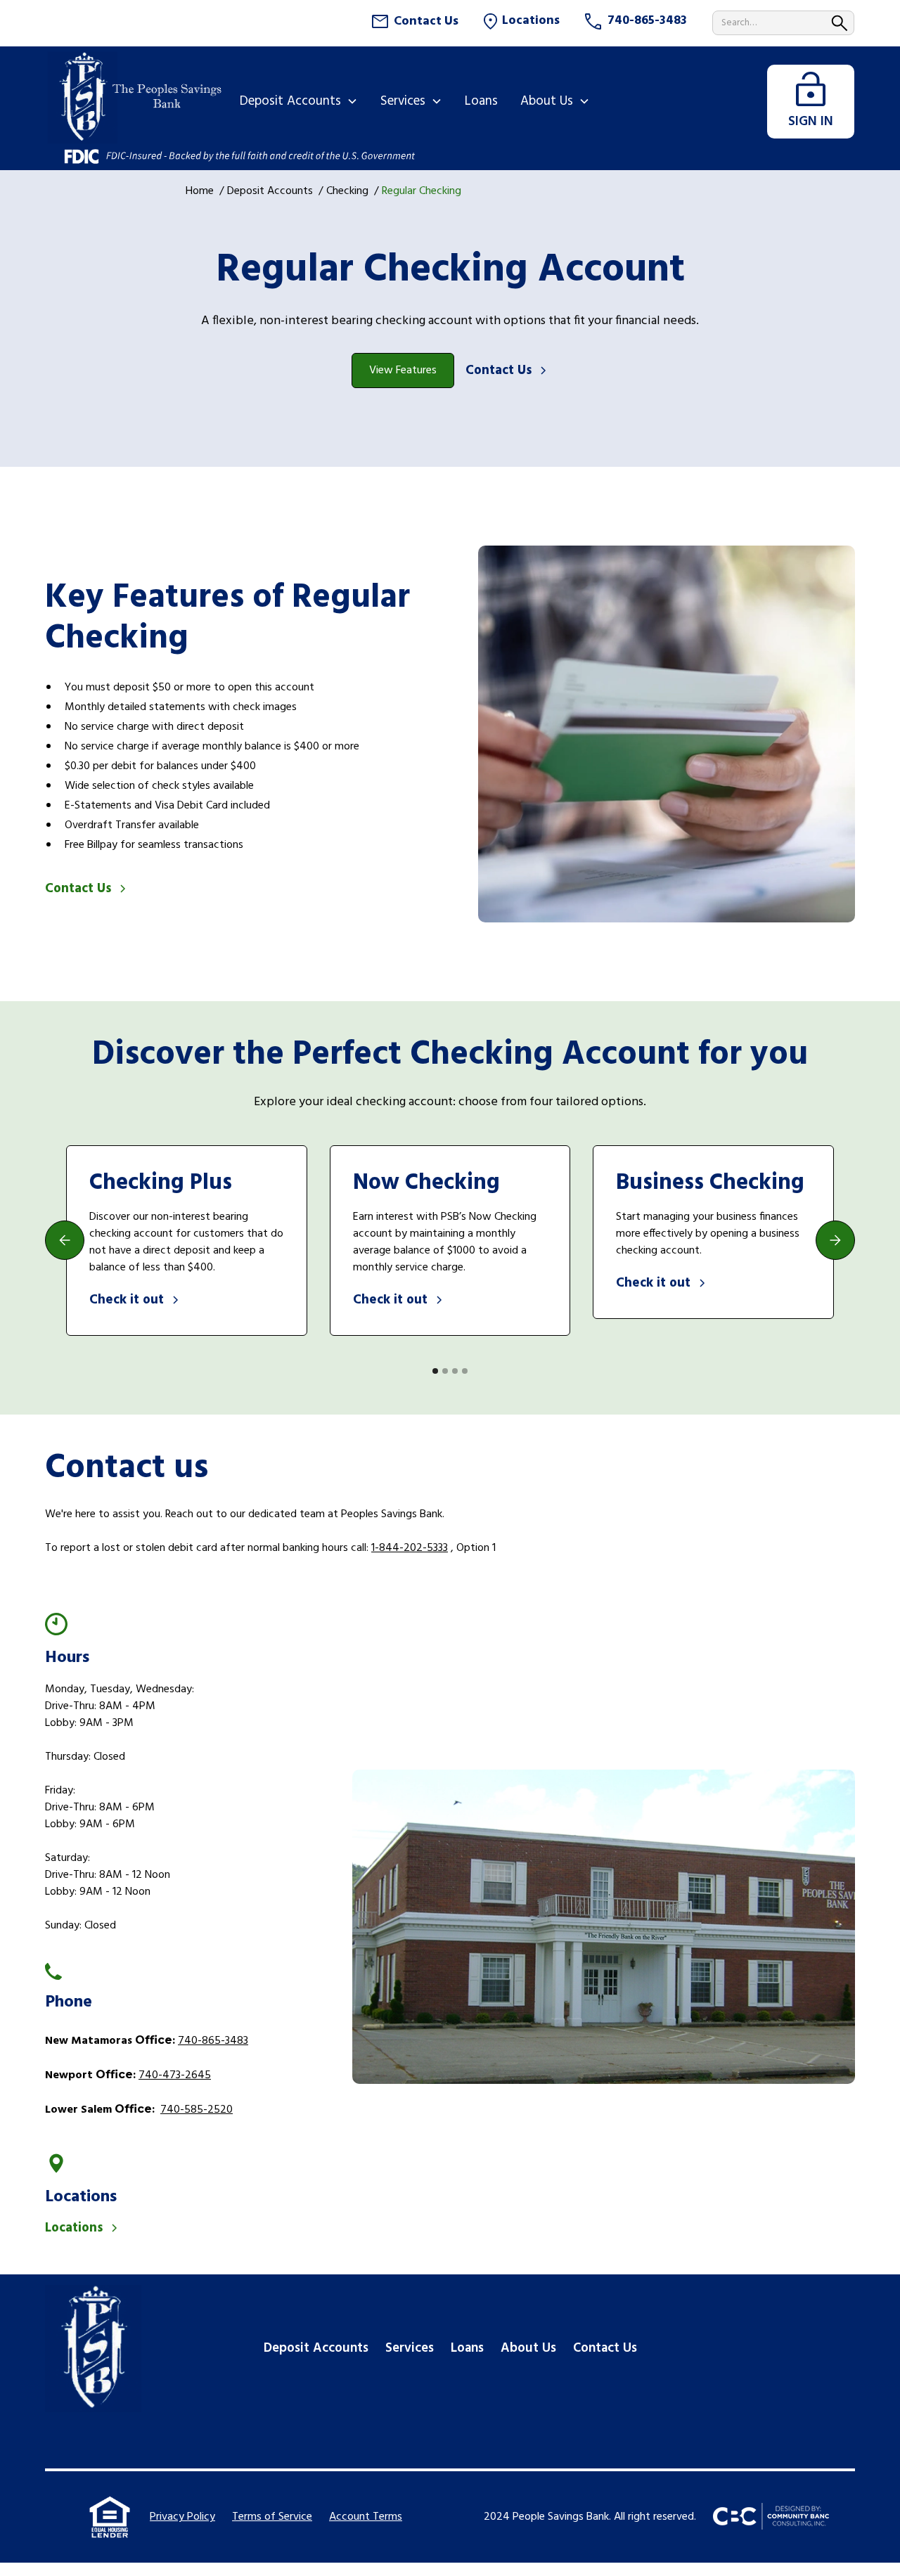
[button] (299, 101)
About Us (528, 2348)
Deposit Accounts (270, 191)
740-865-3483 (213, 2041)
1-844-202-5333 (410, 1548)
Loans (467, 2348)
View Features (403, 371)
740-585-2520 (197, 2110)
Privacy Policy (182, 2517)
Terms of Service (272, 2517)
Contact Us (605, 2348)
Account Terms (366, 2517)
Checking (347, 191)
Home (200, 191)
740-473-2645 (175, 2075)
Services (410, 2348)
